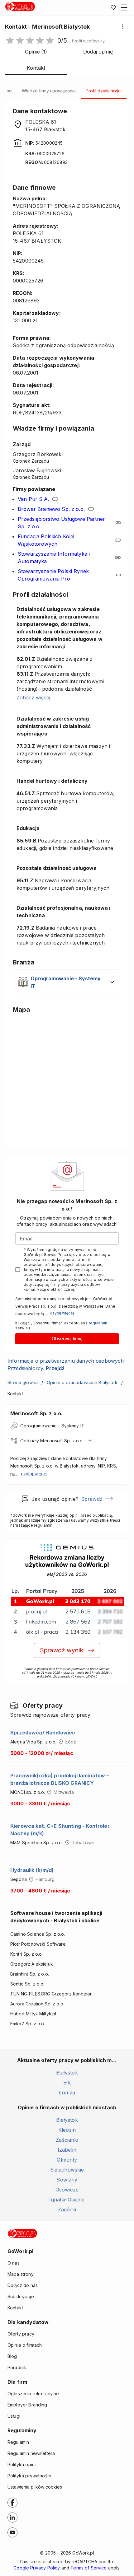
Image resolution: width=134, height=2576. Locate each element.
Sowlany (67, 2180)
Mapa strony (21, 2274)
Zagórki (67, 2210)
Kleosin (67, 2130)
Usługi (14, 2416)
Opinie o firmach (25, 2345)
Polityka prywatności (29, 2476)
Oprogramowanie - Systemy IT (52, 1426)
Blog (12, 2356)
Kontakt (15, 2308)
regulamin (98, 1323)
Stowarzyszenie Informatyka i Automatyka (54, 558)
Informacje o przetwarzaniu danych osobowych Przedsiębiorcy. (66, 1365)
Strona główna (23, 1382)
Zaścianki (67, 2140)
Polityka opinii (22, 2464)
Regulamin (18, 2442)
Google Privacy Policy (37, 2568)
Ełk (67, 2083)
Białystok (67, 2073)
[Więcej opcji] (123, 27)
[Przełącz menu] (124, 7)
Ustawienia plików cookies (35, 2487)
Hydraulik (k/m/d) (32, 1870)
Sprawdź (92, 1499)
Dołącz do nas (23, 2285)
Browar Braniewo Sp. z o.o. (51, 509)
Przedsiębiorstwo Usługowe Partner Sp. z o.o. (61, 523)
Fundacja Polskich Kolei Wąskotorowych (46, 540)
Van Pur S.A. (33, 499)
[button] (88, 41)
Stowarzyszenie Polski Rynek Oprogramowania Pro (53, 575)
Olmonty (67, 2160)
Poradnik (17, 2367)
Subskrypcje (21, 2296)
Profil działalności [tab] (104, 91)
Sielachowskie (67, 2170)
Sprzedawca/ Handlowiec (43, 1733)
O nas (14, 2263)
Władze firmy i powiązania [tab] (49, 91)
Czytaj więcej (62, 1313)
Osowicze (67, 2190)
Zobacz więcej (33, 698)
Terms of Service (89, 2568)
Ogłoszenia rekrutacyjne (33, 2394)
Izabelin (67, 2150)
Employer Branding (27, 2405)
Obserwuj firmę (67, 1339)
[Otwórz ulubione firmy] (113, 7)
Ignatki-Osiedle (67, 2200)
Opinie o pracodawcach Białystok (82, 1382)
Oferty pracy (21, 2334)
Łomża (67, 2093)
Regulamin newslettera (31, 2453)
